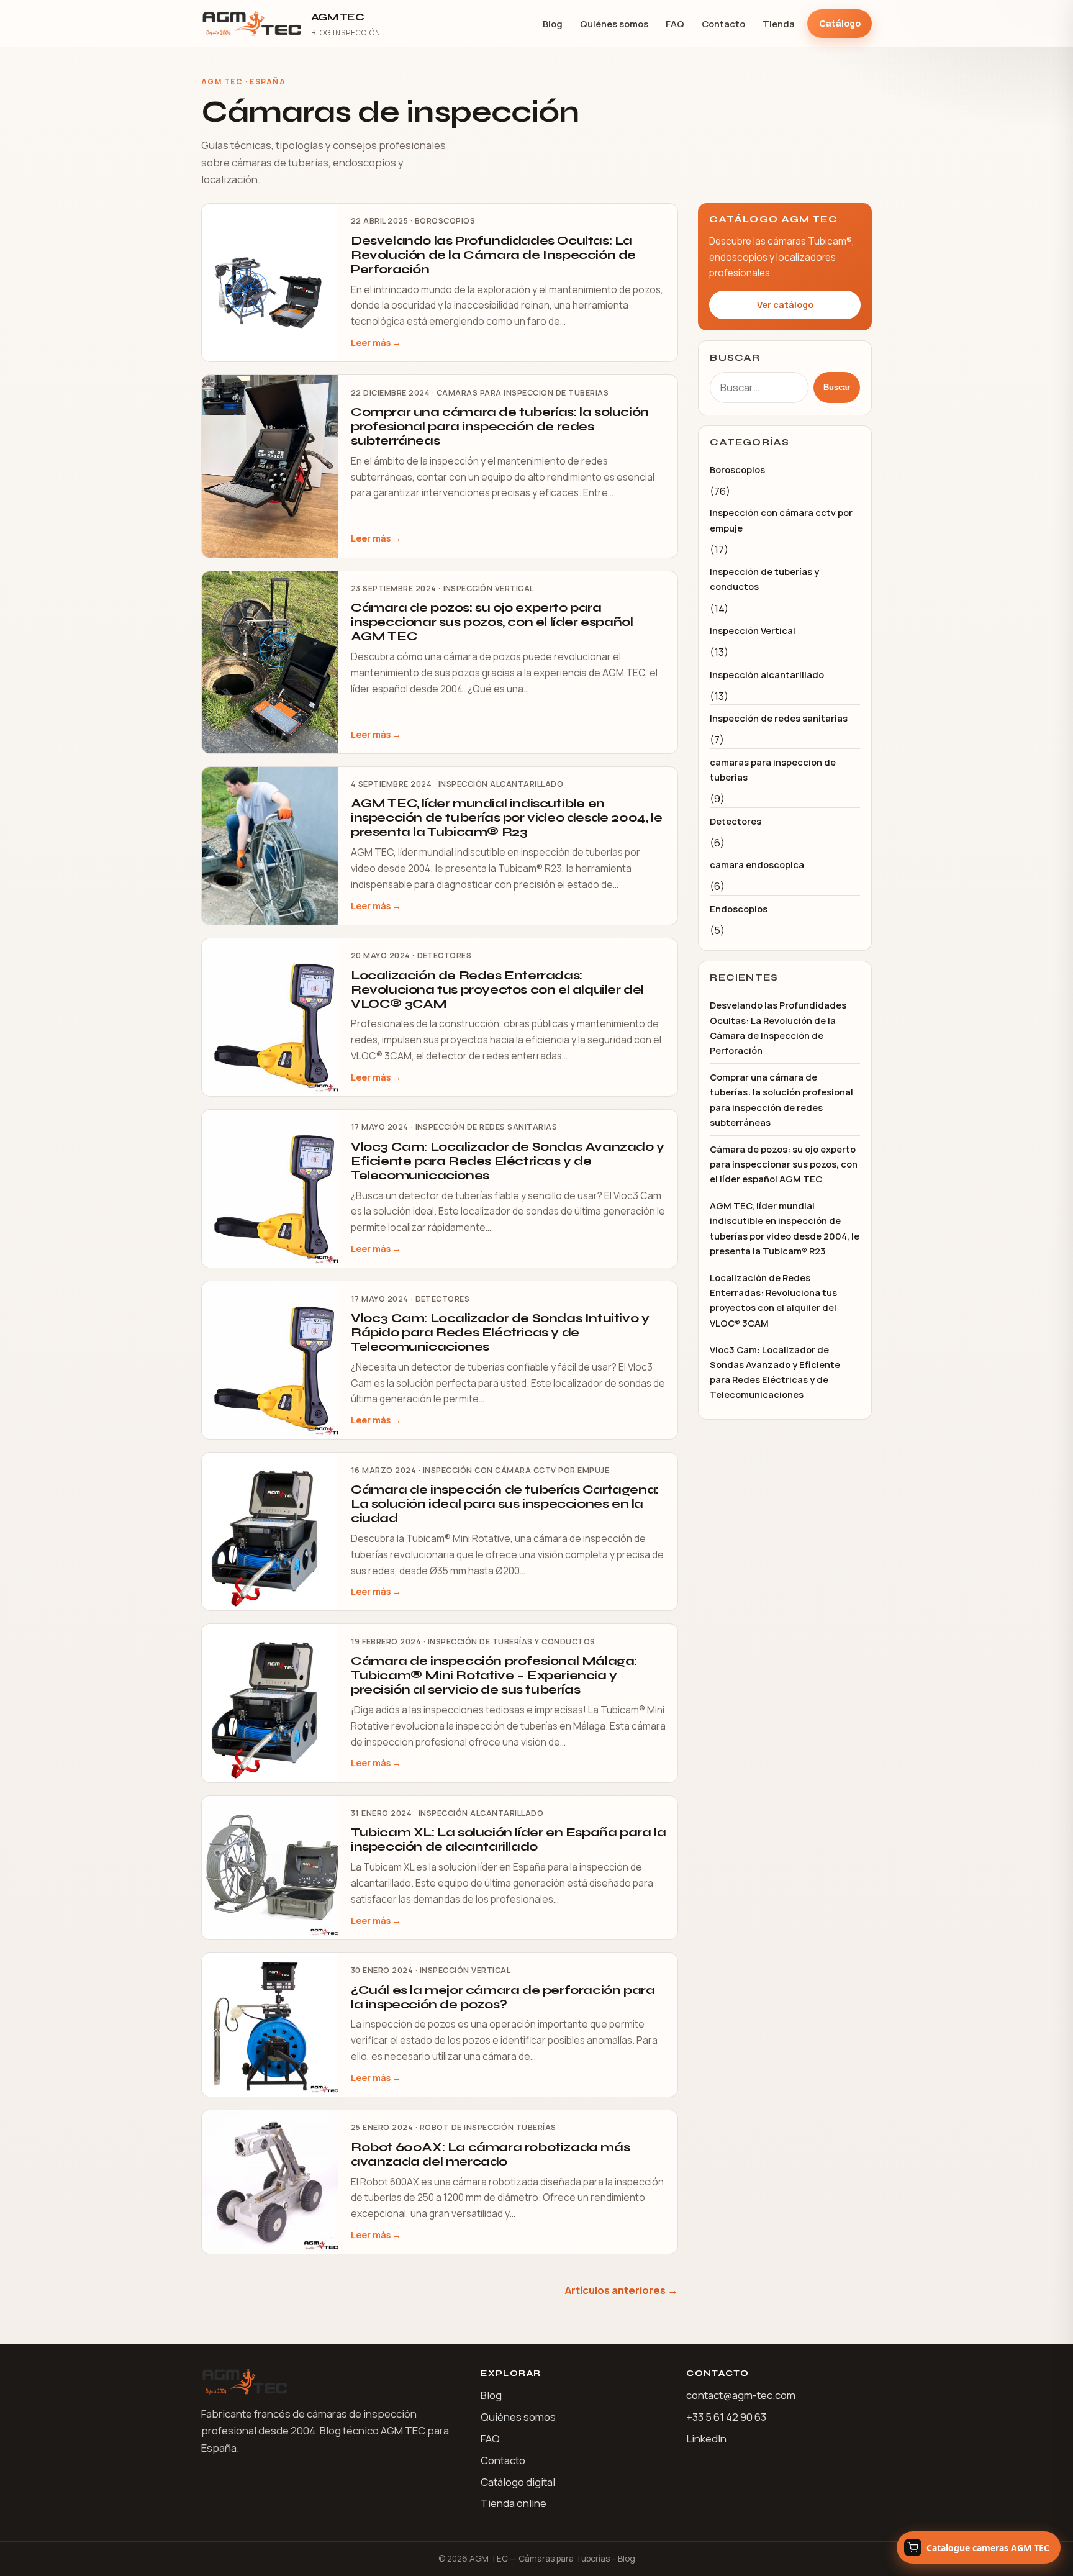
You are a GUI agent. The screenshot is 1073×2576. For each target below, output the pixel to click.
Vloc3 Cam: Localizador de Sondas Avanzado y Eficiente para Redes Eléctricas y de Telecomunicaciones (508, 1161)
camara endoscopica (757, 864)
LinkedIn (706, 2438)
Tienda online (514, 2503)
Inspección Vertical (489, 588)
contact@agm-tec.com (741, 2395)
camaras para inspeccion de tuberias (523, 393)
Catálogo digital (518, 2482)
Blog (553, 24)
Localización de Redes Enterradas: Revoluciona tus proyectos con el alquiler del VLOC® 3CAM (497, 990)
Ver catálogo (785, 305)
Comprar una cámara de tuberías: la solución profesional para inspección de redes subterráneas (500, 426)
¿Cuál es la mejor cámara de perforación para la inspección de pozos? (503, 1997)
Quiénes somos (614, 24)
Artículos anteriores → (622, 2290)
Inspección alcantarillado (501, 784)
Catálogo (840, 23)
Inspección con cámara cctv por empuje (516, 1470)
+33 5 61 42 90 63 (726, 2417)
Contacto (723, 24)
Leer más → (376, 342)
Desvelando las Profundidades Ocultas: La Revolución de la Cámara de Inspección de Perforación (493, 255)
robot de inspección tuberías (488, 2127)
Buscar (837, 387)
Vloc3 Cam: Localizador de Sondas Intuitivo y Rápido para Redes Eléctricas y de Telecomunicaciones (500, 1332)
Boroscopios (445, 221)
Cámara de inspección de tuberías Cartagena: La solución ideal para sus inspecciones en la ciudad (505, 1504)
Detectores (445, 955)
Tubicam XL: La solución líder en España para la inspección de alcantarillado (508, 1839)
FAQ (675, 24)
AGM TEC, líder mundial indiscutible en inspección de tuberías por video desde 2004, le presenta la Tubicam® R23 (506, 818)
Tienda (779, 24)
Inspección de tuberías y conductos (512, 1642)
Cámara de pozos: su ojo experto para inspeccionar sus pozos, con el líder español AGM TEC (492, 622)
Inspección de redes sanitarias (487, 1127)
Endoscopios (739, 909)
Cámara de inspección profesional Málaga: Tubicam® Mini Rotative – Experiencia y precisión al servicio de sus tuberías (494, 1675)
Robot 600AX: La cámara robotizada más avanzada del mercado (490, 2154)
